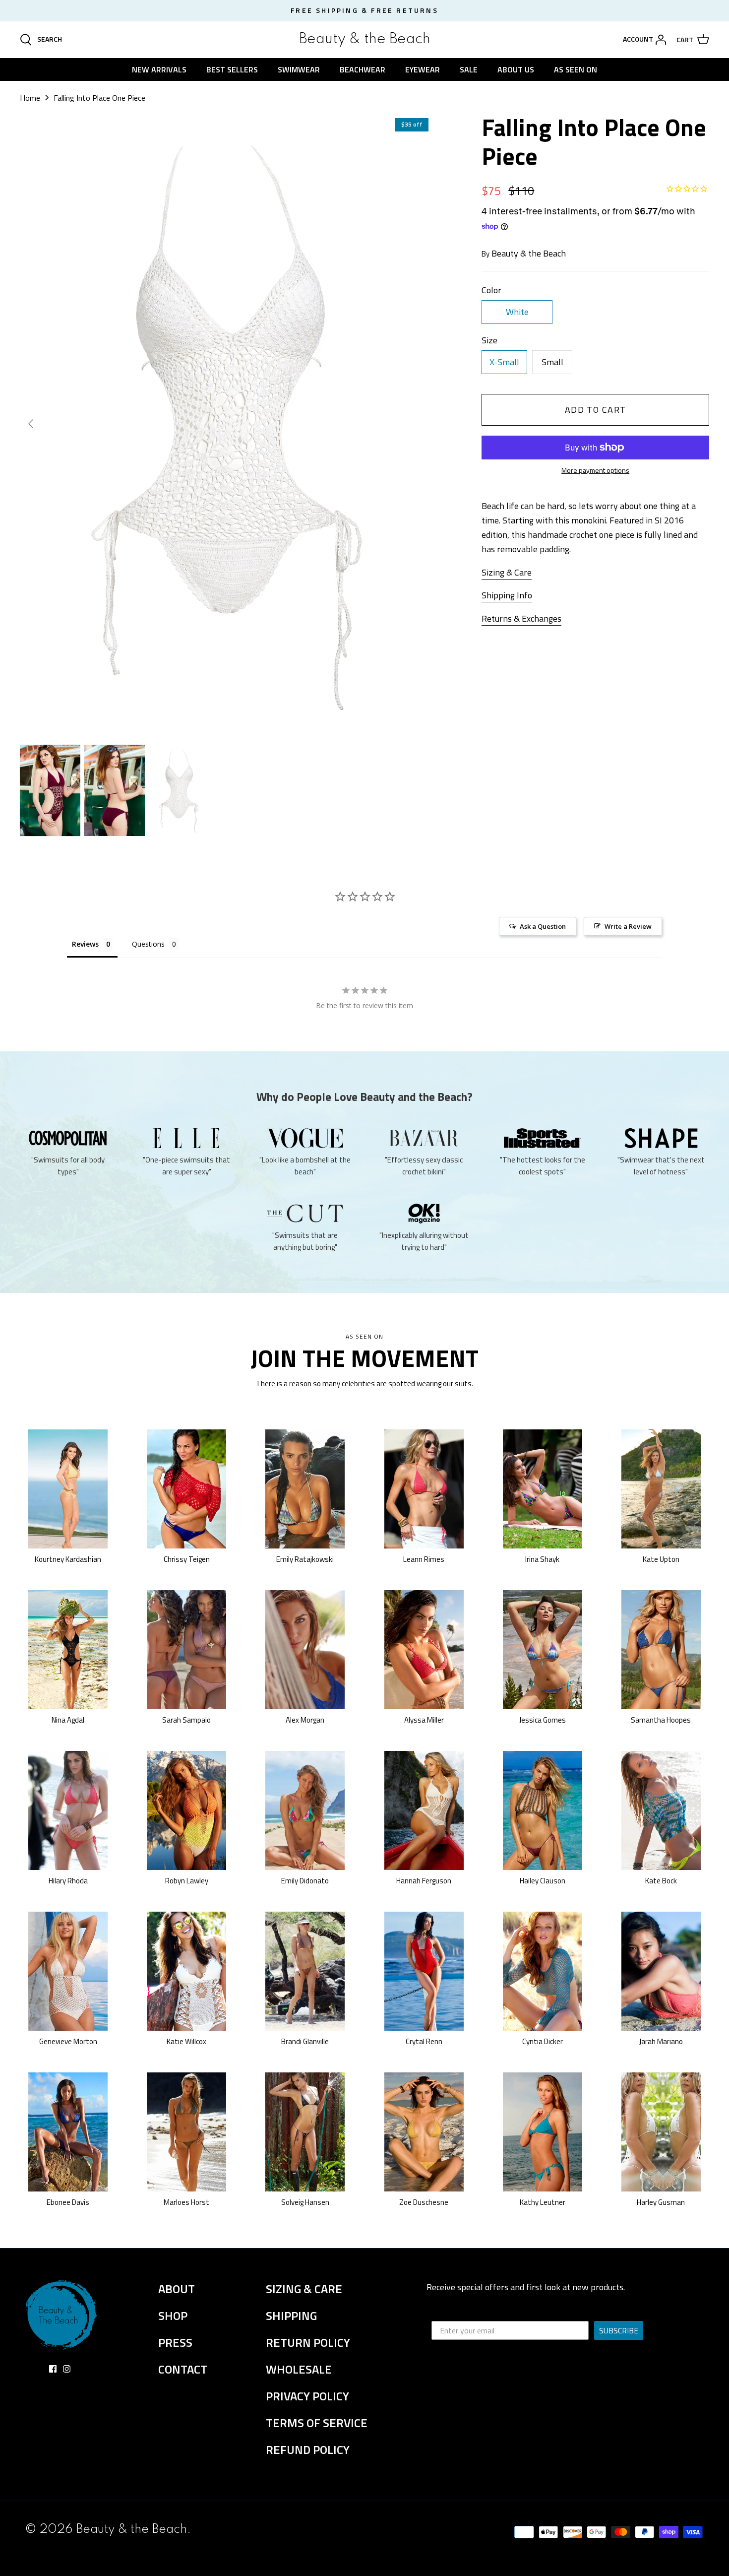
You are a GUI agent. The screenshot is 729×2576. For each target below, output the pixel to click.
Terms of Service (317, 2423)
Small (552, 362)
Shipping (291, 2316)
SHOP (173, 2316)
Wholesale (299, 2369)
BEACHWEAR (363, 69)
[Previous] (31, 424)
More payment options (595, 471)
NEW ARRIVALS (159, 69)
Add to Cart (596, 410)
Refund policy (308, 2449)
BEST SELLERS (232, 69)
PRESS (175, 2342)
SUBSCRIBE (619, 2330)
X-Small (504, 362)
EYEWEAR (423, 69)
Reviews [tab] (85, 944)
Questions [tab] (148, 944)
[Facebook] (53, 2369)
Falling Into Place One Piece (99, 98)
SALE (469, 69)
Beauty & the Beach (529, 253)
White (517, 312)
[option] (227, 423)
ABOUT (177, 2289)
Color (491, 290)
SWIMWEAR (299, 69)
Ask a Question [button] (543, 926)
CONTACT (183, 2369)
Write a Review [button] (628, 926)
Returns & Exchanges (521, 618)
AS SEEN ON (576, 69)
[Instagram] (67, 2369)
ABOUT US (516, 69)
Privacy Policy (307, 2396)
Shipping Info (507, 595)
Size (489, 340)
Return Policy (308, 2342)
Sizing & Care (507, 572)
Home (30, 98)
